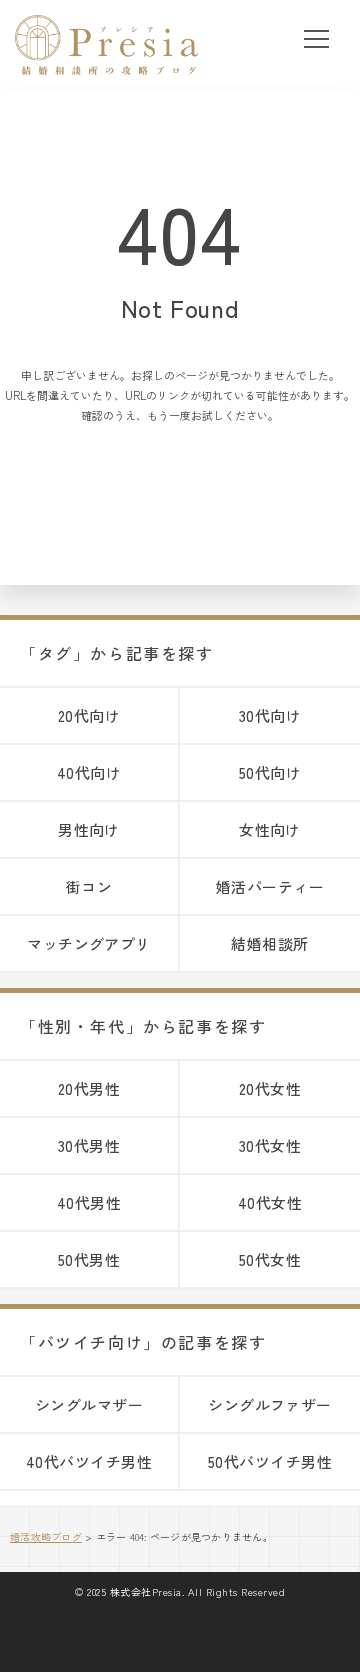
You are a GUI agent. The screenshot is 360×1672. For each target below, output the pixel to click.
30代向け (270, 715)
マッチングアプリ (89, 943)
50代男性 (89, 1259)
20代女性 (270, 1088)
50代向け (270, 772)
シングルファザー (270, 1404)
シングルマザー (89, 1404)
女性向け (270, 829)
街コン (89, 886)
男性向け (89, 829)
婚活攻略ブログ (46, 1536)
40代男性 (89, 1202)
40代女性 (270, 1202)
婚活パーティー (270, 886)
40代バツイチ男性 (89, 1461)
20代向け (89, 715)
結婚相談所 (269, 943)
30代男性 (89, 1145)
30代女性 (270, 1145)
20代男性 (89, 1088)
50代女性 (270, 1259)
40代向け (89, 772)
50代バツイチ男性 (270, 1461)
